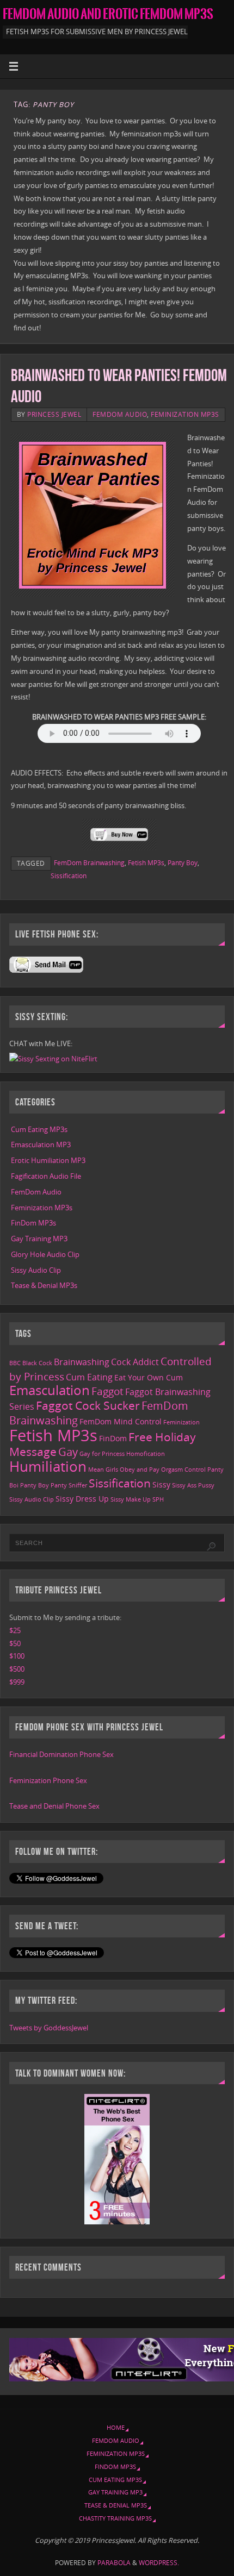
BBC (15, 1363)
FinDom (113, 1438)
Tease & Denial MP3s (44, 1286)
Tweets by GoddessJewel (49, 2028)
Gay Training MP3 (39, 1239)
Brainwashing (82, 1362)
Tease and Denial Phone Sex (54, 1806)
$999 (17, 1682)
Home (116, 2427)
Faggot (107, 1391)
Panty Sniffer (69, 1485)
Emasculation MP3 (41, 1145)
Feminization (181, 1422)
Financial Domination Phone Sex (61, 1755)
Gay (68, 1452)
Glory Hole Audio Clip (45, 1255)
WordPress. (159, 2563)
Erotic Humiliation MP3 (48, 1161)
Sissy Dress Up (82, 1499)
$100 (17, 1656)
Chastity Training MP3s (115, 2518)
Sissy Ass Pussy (193, 1485)
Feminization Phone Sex (48, 1781)
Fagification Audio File (46, 1176)
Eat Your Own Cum (149, 1377)
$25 (15, 1631)
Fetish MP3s (146, 863)
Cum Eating (89, 1377)
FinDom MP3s (33, 1223)
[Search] (211, 1547)
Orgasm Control (183, 1470)
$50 (15, 1644)
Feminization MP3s (185, 414)
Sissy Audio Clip (36, 1270)
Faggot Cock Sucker (88, 1405)
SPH (158, 1499)
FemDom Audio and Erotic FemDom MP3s (108, 14)
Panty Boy (183, 863)
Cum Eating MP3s (39, 1130)
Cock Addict (135, 1362)
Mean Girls (103, 1470)
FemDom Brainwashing (89, 863)
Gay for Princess (102, 1454)
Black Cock (37, 1363)
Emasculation (50, 1390)
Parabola (114, 2563)
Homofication (146, 1454)
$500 (17, 1669)
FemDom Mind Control (121, 1421)
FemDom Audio (120, 414)
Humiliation (48, 1466)
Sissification (69, 876)
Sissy (161, 1484)
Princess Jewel (54, 414)
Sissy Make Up (131, 1499)
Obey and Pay (140, 1470)
